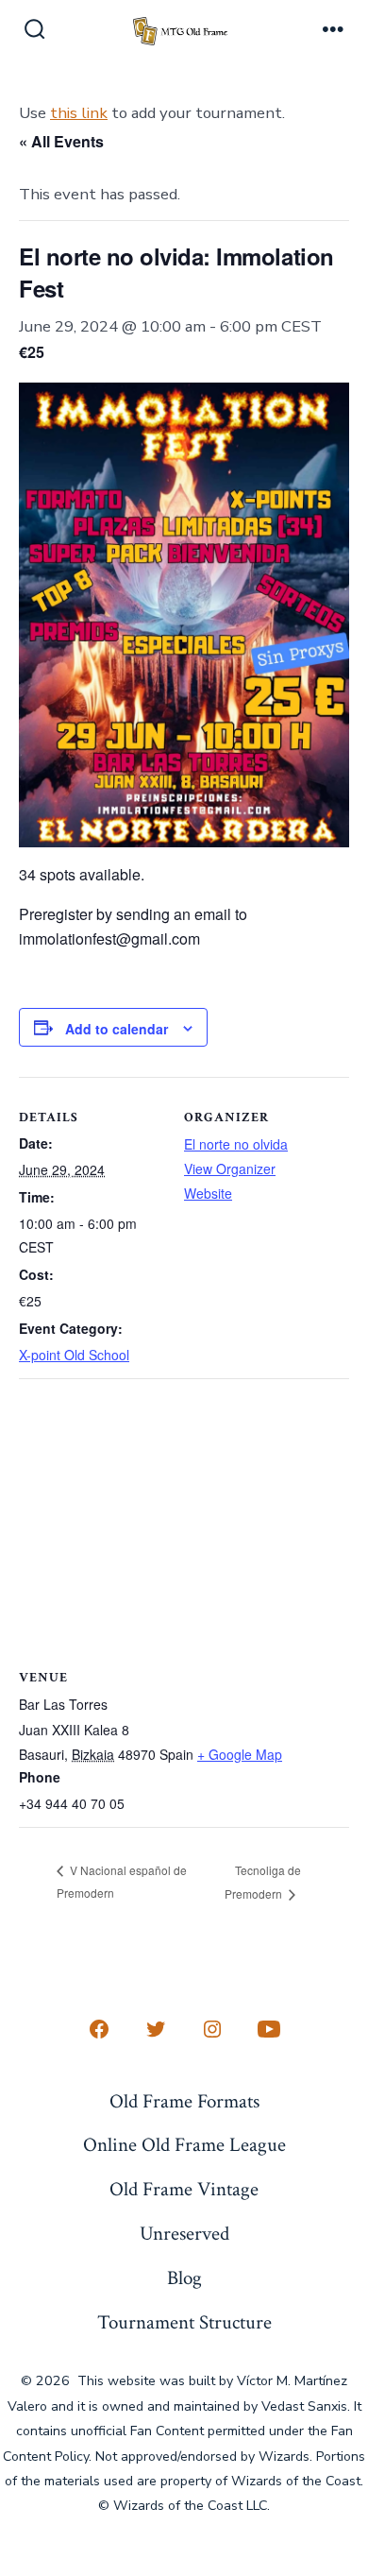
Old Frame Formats (184, 2101)
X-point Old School (74, 1355)
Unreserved (184, 2234)
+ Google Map (240, 1754)
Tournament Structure (184, 2322)
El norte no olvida (236, 1144)
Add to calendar (117, 1029)
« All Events (61, 141)
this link (79, 113)
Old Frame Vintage (184, 2189)
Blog (184, 2278)
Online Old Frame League (184, 2145)
